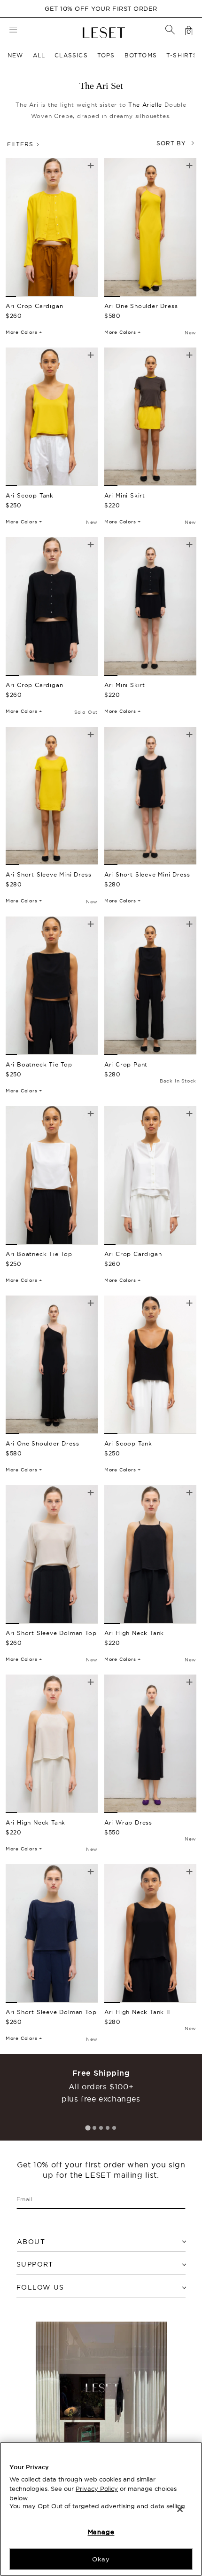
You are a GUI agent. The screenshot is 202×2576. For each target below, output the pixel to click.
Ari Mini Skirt (125, 495)
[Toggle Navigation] (13, 31)
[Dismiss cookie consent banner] (180, 2509)
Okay (101, 2559)
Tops (106, 55)
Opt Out (50, 2506)
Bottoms (141, 55)
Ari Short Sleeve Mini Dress (49, 874)
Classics (71, 55)
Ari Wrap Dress (128, 1822)
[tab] (88, 2128)
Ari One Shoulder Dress (141, 306)
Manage (101, 2532)
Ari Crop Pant (126, 1064)
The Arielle (145, 105)
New (16, 55)
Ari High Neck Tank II (137, 2012)
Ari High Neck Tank (134, 1633)
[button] (170, 30)
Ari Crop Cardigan (35, 306)
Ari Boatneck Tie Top (39, 1064)
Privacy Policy (97, 2489)
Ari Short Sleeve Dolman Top (51, 1633)
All (39, 55)
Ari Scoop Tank (30, 495)
